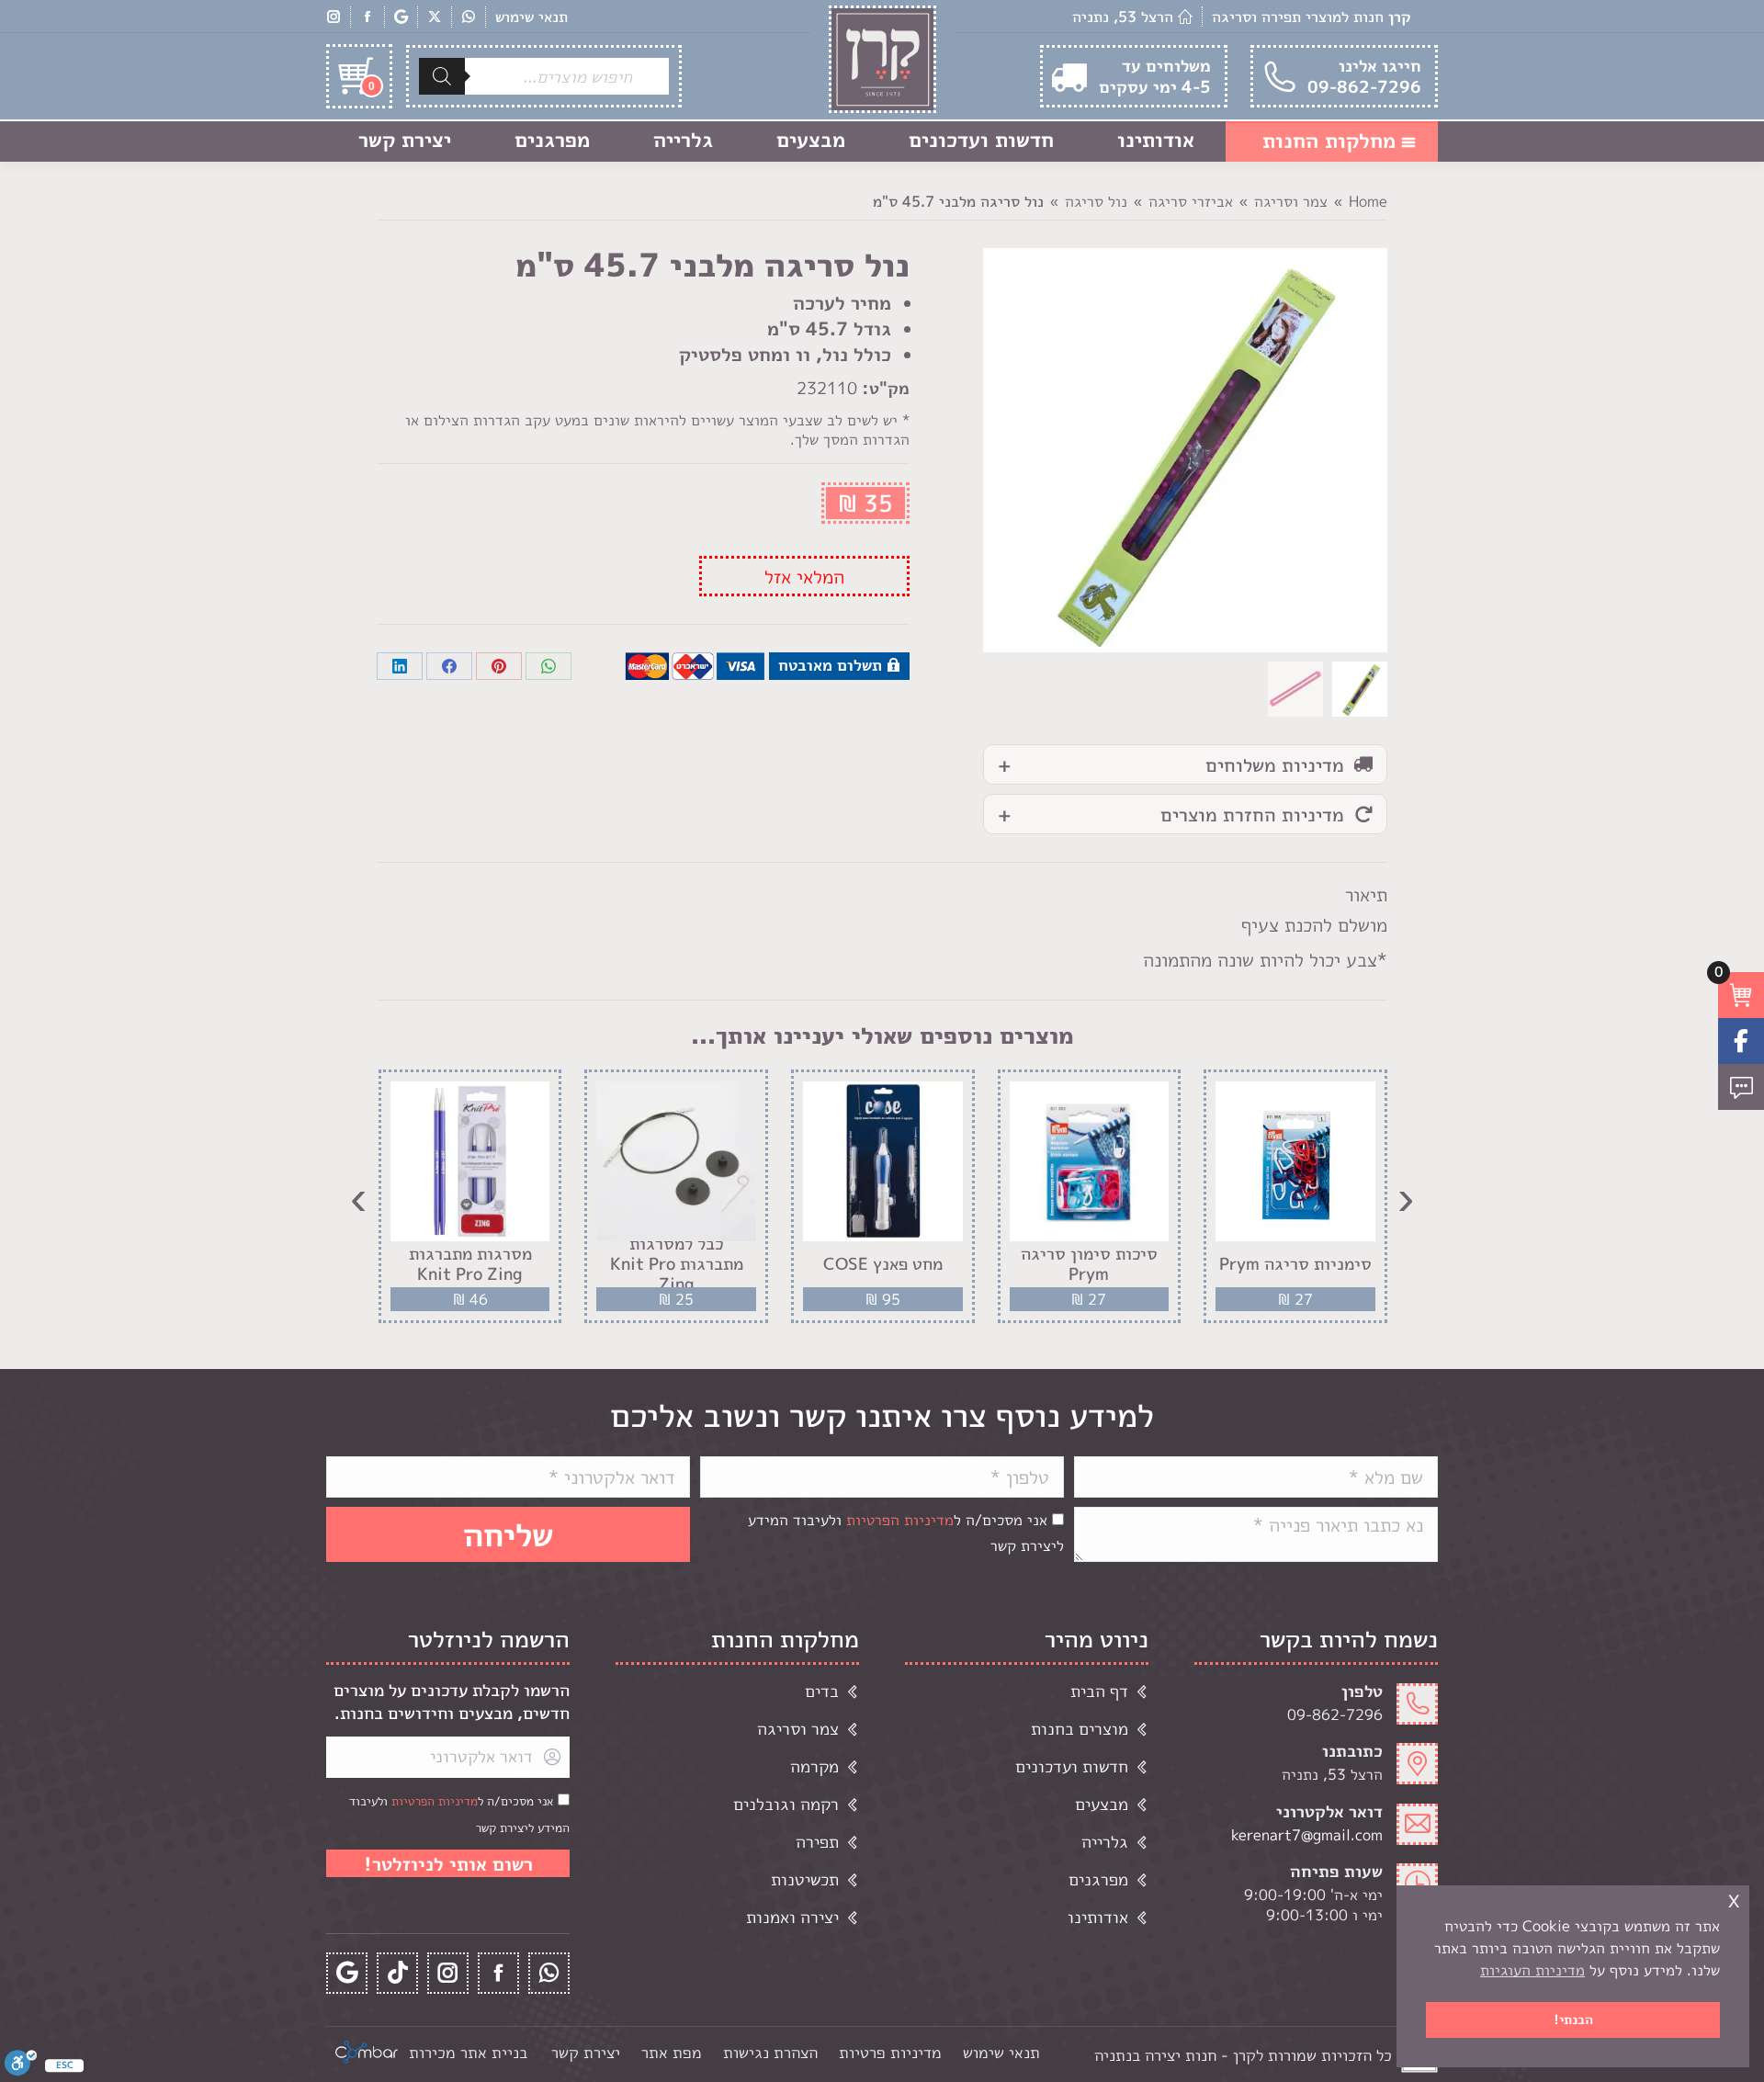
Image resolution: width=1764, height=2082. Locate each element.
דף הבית (1099, 1691)
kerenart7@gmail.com (1307, 1835)
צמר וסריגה (798, 1729)
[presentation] (1406, 1196)
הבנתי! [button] (1573, 2020)
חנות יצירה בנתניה (1155, 2055)
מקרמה (814, 1766)
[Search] (442, 76)
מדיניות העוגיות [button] (1532, 1970)
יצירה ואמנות (792, 1917)
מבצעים (1102, 1804)
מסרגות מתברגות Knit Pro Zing (470, 1264)
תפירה (817, 1842)
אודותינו (1098, 1917)
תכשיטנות (805, 1879)
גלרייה (1105, 1842)
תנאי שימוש (531, 17)
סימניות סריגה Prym (1295, 1264)
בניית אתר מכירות (468, 2052)
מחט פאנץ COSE (883, 1264)
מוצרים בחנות (1080, 1729)
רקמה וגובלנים (786, 1804)
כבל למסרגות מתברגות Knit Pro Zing (677, 1264)
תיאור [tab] (1366, 894)
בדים (822, 1691)
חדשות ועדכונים (1072, 1766)
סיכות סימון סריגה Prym (1089, 1264)
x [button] (1734, 1899)
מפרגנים (1098, 1879)
